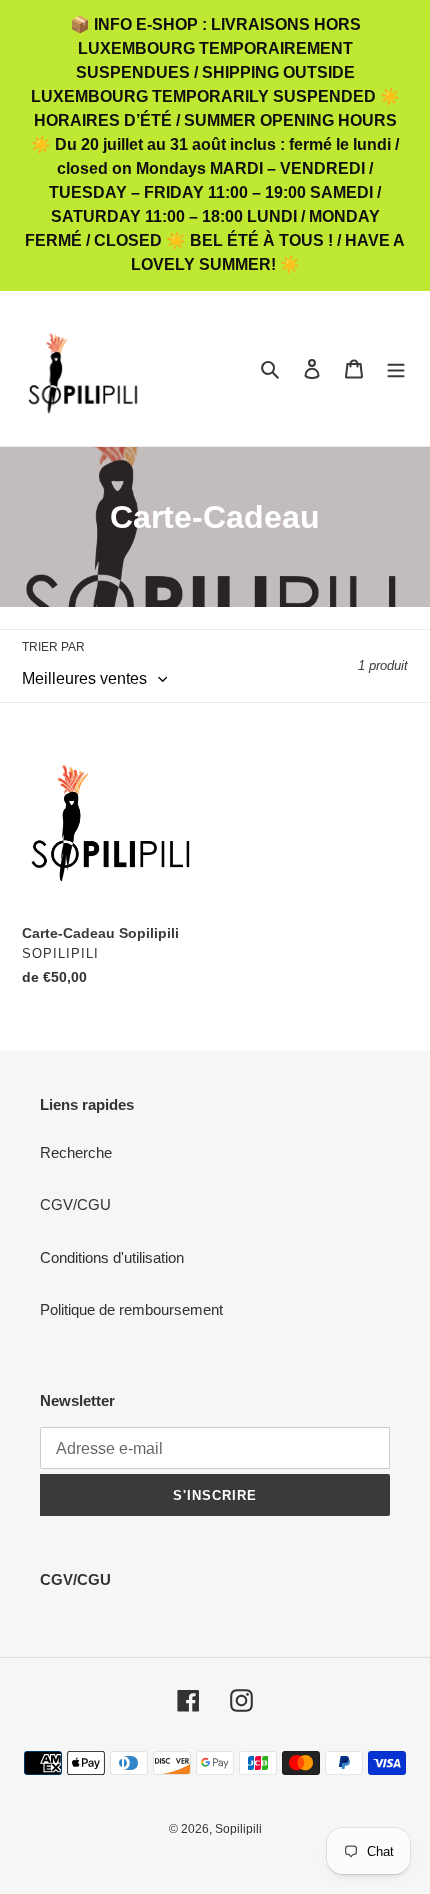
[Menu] (396, 368)
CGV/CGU (75, 1204)
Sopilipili (238, 1829)
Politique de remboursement (131, 1309)
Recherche (76, 1152)
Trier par (53, 647)
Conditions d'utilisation (112, 1257)
